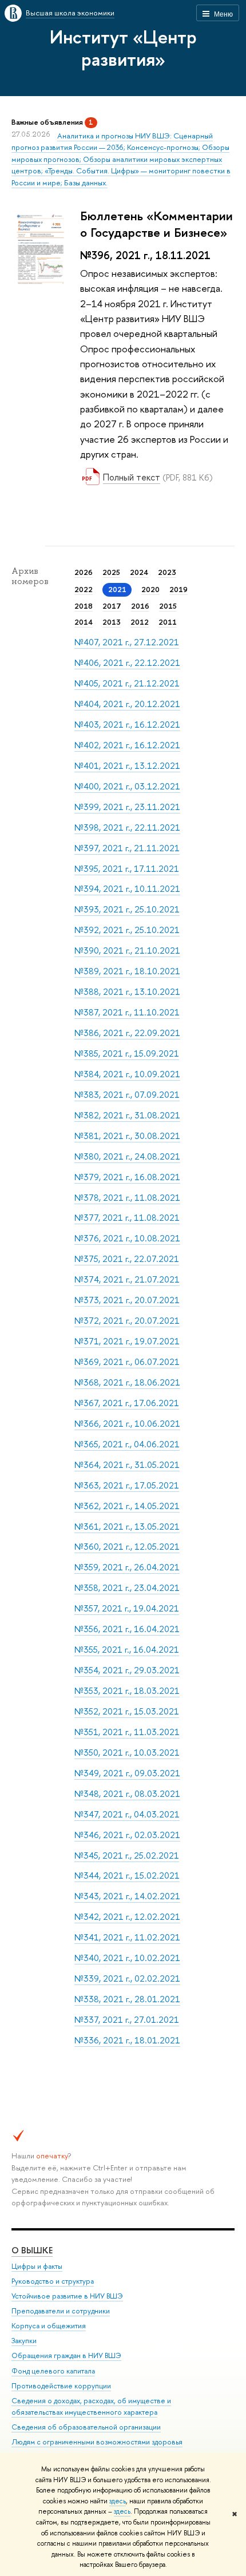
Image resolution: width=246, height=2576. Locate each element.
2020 (150, 589)
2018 (84, 606)
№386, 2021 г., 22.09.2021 (127, 1033)
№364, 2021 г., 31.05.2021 (127, 1465)
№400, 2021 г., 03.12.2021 (127, 786)
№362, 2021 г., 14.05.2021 (127, 1506)
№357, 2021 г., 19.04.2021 (127, 1608)
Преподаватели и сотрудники (61, 2311)
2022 (84, 589)
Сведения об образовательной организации (86, 2427)
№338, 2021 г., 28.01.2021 (127, 1999)
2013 (112, 622)
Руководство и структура (53, 2281)
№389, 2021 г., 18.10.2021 (127, 971)
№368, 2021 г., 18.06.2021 (127, 1382)
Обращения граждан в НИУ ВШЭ (66, 2355)
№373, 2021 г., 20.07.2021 (127, 1300)
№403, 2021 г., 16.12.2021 (127, 725)
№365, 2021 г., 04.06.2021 (127, 1444)
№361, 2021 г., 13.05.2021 (127, 1527)
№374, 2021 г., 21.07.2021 (127, 1279)
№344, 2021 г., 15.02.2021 (127, 1876)
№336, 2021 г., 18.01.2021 (127, 2040)
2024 (139, 572)
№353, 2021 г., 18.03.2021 (127, 1691)
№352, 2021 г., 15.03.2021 (127, 1711)
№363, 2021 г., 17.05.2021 (127, 1485)
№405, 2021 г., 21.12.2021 (127, 683)
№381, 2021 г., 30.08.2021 (127, 1136)
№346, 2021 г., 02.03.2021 (127, 1835)
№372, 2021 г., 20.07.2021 (127, 1321)
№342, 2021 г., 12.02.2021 (127, 1917)
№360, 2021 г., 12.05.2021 (127, 1547)
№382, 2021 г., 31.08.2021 (127, 1115)
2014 (84, 622)
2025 (111, 572)
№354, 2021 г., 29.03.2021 (127, 1670)
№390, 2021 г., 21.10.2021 (127, 950)
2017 (112, 606)
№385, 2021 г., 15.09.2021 (127, 1053)
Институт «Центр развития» (123, 48)
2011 (168, 622)
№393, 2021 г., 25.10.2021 (127, 909)
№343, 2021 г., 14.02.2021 (127, 1896)
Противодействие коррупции (61, 2386)
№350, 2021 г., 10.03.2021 (127, 1753)
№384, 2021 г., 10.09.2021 (127, 1074)
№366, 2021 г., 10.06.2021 (127, 1424)
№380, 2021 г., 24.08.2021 (127, 1156)
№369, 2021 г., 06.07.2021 (127, 1362)
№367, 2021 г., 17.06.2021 (127, 1403)
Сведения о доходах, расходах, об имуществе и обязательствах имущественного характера (91, 2406)
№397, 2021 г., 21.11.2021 (127, 848)
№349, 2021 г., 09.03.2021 (127, 1773)
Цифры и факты (37, 2266)
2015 (168, 606)
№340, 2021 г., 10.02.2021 (127, 1958)
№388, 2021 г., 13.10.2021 (127, 992)
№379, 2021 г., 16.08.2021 (127, 1177)
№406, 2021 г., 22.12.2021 (127, 663)
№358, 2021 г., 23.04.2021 (127, 1588)
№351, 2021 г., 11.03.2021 (127, 1732)
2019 (178, 589)
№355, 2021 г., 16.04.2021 (127, 1650)
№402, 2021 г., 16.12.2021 (127, 745)
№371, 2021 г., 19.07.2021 (127, 1341)
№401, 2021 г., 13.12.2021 (127, 766)
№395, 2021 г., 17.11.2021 (127, 869)
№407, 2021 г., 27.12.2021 (127, 642)
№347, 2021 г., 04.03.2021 (127, 1814)
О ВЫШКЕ (32, 2250)
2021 (117, 589)
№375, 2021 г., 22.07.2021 (127, 1259)
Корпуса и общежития (49, 2326)
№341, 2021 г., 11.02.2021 (127, 1937)
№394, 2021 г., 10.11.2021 (127, 889)
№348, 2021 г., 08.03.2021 (127, 1794)
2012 (140, 622)
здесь (118, 2501)
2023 (167, 572)
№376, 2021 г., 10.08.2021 (127, 1238)
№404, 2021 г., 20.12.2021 (127, 704)
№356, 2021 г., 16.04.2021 (127, 1629)
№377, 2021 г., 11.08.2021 (127, 1218)
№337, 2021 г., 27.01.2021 (127, 2020)
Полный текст (132, 477)
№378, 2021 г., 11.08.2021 (127, 1198)
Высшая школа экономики (70, 13)
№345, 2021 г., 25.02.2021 (127, 1855)
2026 (84, 572)
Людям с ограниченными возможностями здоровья (97, 2442)
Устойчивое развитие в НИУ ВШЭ (67, 2296)
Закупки (24, 2341)
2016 (140, 606)
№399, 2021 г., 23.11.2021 (127, 807)
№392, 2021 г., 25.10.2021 (127, 930)
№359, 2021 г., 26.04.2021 (127, 1567)
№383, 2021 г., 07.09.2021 (127, 1095)
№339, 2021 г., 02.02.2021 (127, 1978)
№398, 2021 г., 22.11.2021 (127, 827)
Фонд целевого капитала (53, 2371)
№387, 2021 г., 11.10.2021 (127, 1012)
